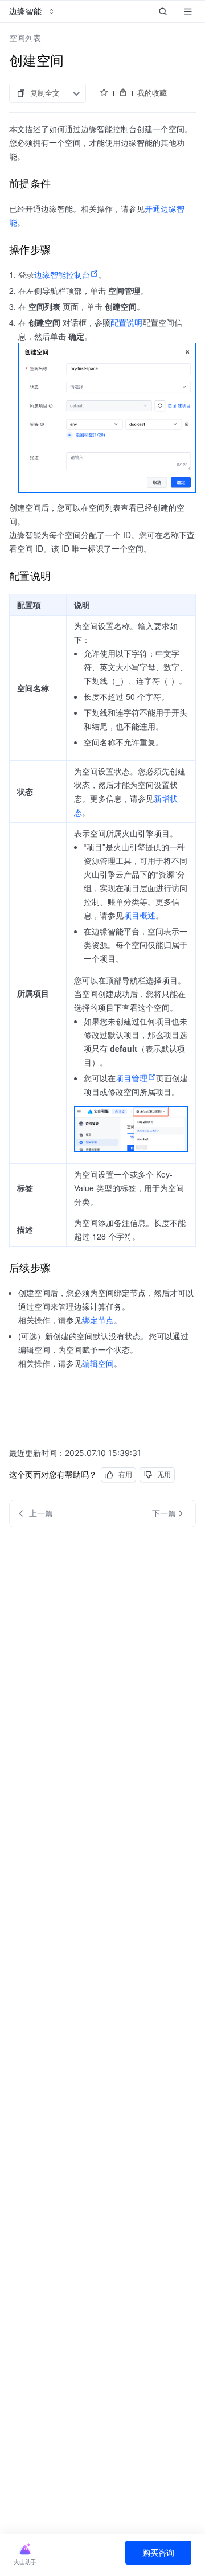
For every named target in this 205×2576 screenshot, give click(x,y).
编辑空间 (98, 1363)
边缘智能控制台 (62, 274)
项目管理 (132, 1078)
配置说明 (126, 322)
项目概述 (140, 915)
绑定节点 (98, 1320)
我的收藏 (152, 93)
